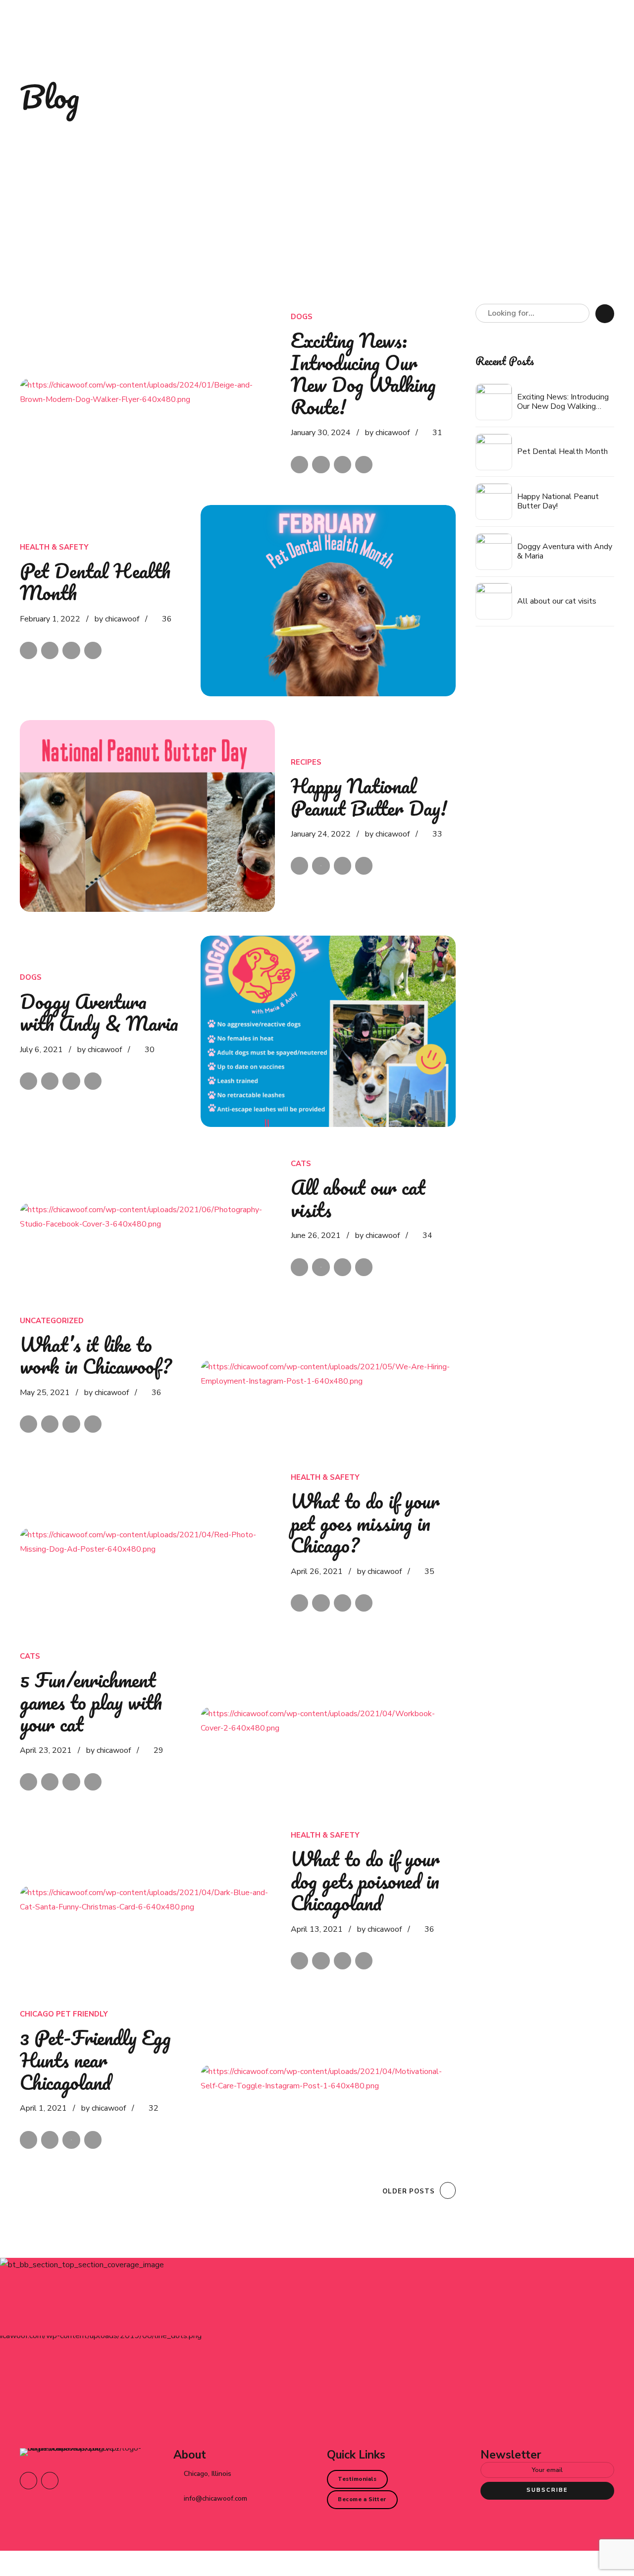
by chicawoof (387, 433)
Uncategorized (52, 1321)
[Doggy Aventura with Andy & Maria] (328, 1031)
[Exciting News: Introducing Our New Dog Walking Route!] (147, 392)
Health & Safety (54, 547)
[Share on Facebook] (299, 465)
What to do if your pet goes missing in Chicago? (365, 1523)
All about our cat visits (358, 1198)
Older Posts (409, 2191)
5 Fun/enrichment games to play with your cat (91, 1702)
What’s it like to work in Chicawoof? (96, 1355)
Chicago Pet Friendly (64, 2014)
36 (167, 619)
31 (437, 433)
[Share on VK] (364, 465)
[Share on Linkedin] (343, 465)
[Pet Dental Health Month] (328, 601)
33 (437, 834)
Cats (301, 1164)
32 (154, 2108)
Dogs (302, 317)
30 (150, 1050)
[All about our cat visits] (147, 1217)
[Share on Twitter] (321, 465)
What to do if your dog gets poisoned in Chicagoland (365, 1881)
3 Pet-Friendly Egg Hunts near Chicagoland (95, 2060)
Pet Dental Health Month (95, 582)
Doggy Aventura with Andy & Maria (99, 1012)
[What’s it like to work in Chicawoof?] (328, 1374)
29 (158, 1750)
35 (429, 1571)
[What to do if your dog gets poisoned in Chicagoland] (147, 1900)
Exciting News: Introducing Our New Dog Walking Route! (363, 373)
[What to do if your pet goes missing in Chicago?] (147, 1542)
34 (427, 1235)
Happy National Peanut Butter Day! (369, 797)
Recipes (306, 762)
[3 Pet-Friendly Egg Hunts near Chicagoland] (328, 2079)
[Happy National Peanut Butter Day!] (147, 816)
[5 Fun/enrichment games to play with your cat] (328, 1721)
